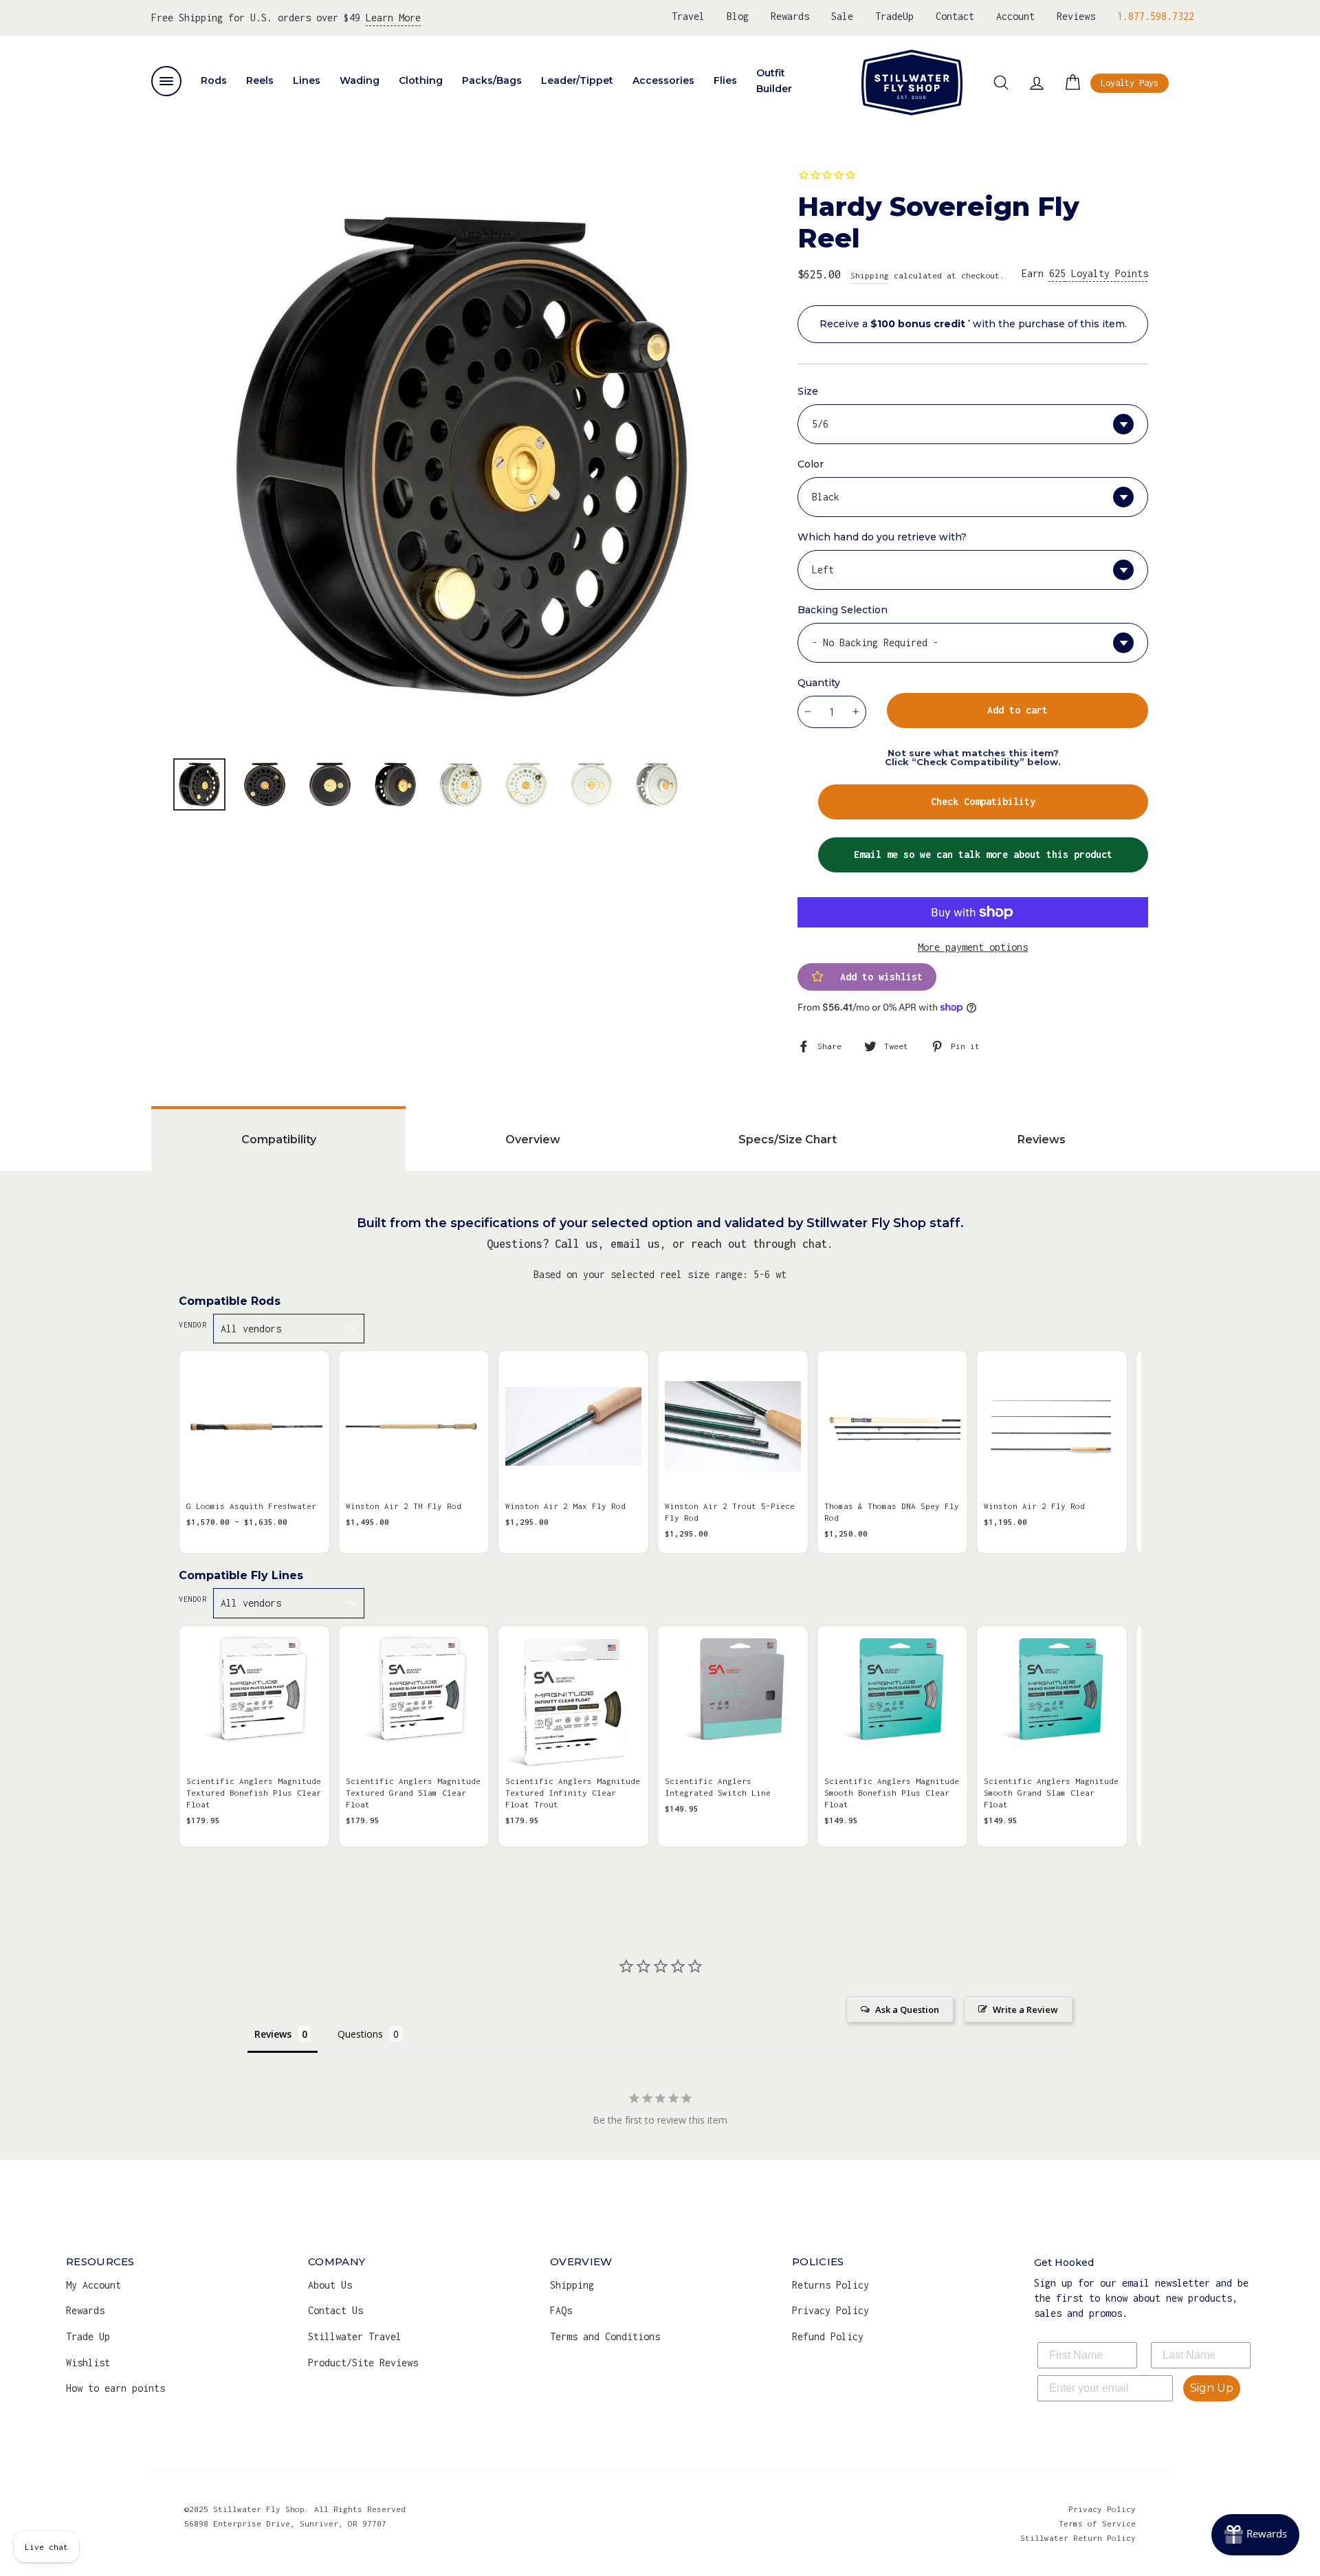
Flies (725, 80)
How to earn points (115, 2388)
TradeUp (894, 16)
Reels (260, 80)
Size (808, 391)
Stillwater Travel (355, 2336)
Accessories (663, 80)
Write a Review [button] (1025, 2010)
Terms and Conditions (605, 2336)
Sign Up (1212, 2388)
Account (1015, 16)
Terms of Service (1097, 2523)
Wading (360, 80)
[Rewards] (1255, 2535)
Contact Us (335, 2310)
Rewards (790, 16)
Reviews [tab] (1042, 1140)
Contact (955, 16)
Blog (738, 16)
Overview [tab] (533, 1140)
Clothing (421, 80)
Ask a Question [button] (907, 2010)
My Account (93, 2285)
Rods (214, 80)
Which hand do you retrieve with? (882, 537)
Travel (688, 16)
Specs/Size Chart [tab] (788, 1140)
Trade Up (88, 2336)
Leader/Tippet (577, 80)
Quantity (819, 683)
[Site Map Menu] (166, 81)
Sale (842, 16)
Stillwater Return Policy (1078, 2538)
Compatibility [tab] (279, 1140)
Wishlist (88, 2363)
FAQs (561, 2310)
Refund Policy (828, 2336)
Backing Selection (843, 610)
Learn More (393, 18)
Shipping (870, 275)
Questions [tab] (360, 2034)
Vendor (192, 1325)
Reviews (1076, 16)
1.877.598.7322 (1156, 16)
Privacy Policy (830, 2310)
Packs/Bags (492, 80)
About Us (330, 2285)
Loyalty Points (1099, 273)
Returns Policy (830, 2285)
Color (811, 464)
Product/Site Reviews (363, 2363)
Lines (307, 80)
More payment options (973, 947)
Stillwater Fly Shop (912, 82)
